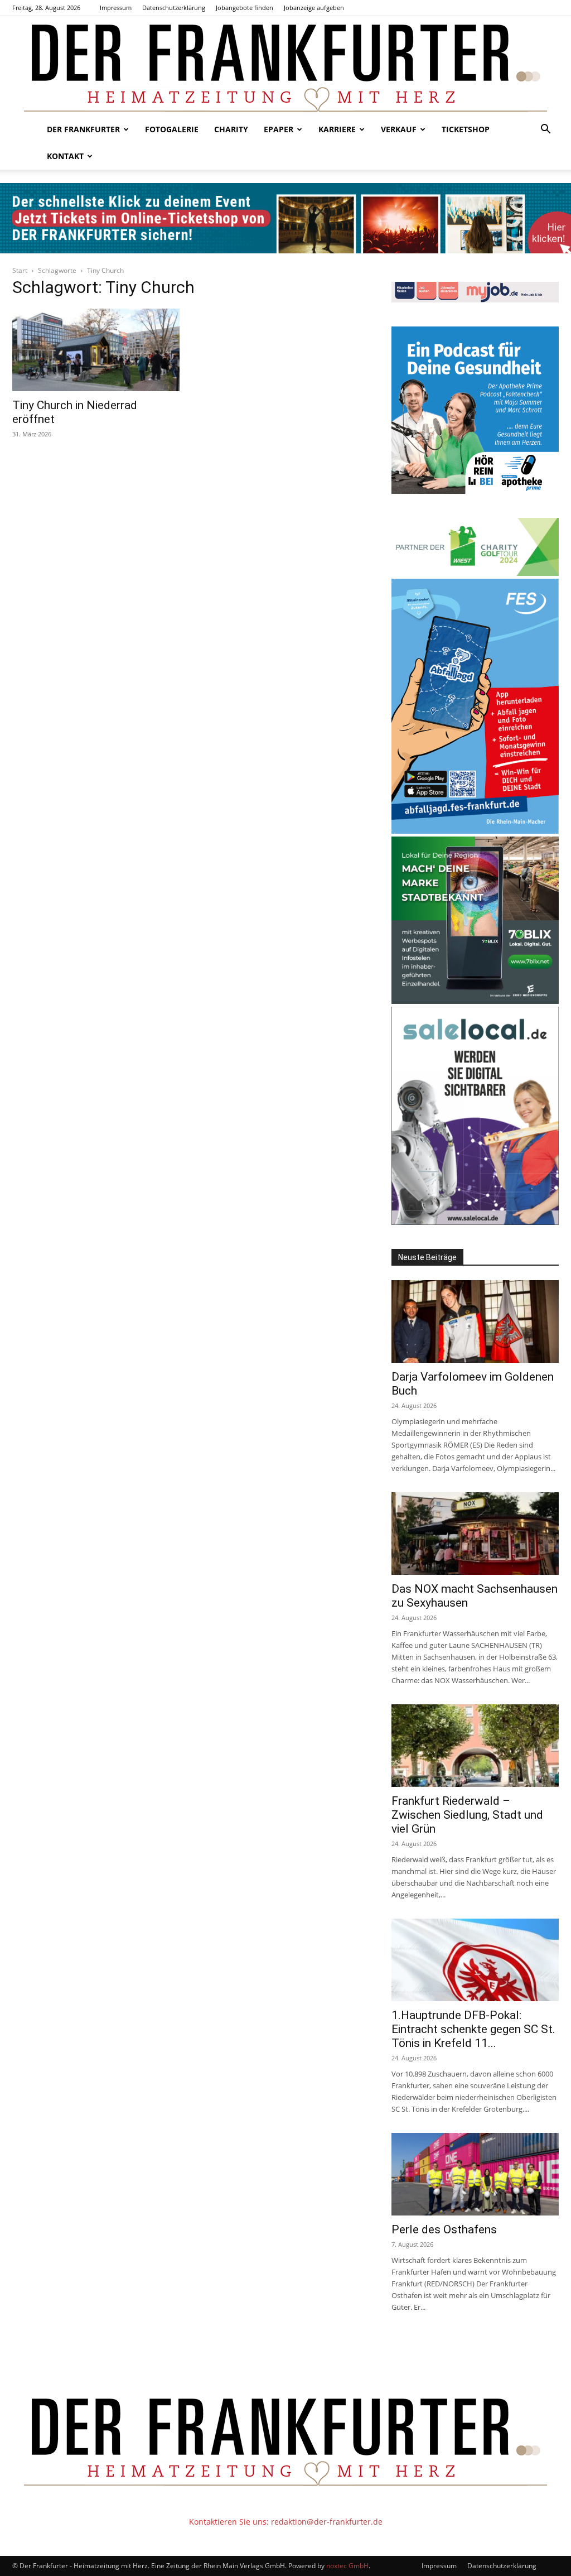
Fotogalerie (172, 129)
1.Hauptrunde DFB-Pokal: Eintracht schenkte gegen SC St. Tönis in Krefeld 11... (473, 2029)
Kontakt (65, 156)
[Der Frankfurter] (285, 66)
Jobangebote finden (245, 8)
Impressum (116, 8)
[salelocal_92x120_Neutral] (475, 1222)
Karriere (337, 129)
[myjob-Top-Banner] (475, 299)
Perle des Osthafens (444, 2229)
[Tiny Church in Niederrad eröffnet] (96, 350)
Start (20, 270)
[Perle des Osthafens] (475, 2174)
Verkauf (399, 129)
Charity (231, 129)
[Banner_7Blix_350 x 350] (475, 1001)
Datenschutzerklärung (174, 8)
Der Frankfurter (83, 129)
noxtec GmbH (347, 2566)
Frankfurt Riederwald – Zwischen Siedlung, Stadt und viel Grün (467, 1815)
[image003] (475, 491)
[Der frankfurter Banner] (285, 218)
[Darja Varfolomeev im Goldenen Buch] (475, 1321)
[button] (545, 130)
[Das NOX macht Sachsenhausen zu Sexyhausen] (475, 1534)
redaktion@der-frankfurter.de (327, 2522)
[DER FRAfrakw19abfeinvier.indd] (475, 831)
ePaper (279, 129)
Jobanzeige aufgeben (314, 8)
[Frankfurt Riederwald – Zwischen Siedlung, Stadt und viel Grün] (475, 1746)
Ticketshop (466, 129)
